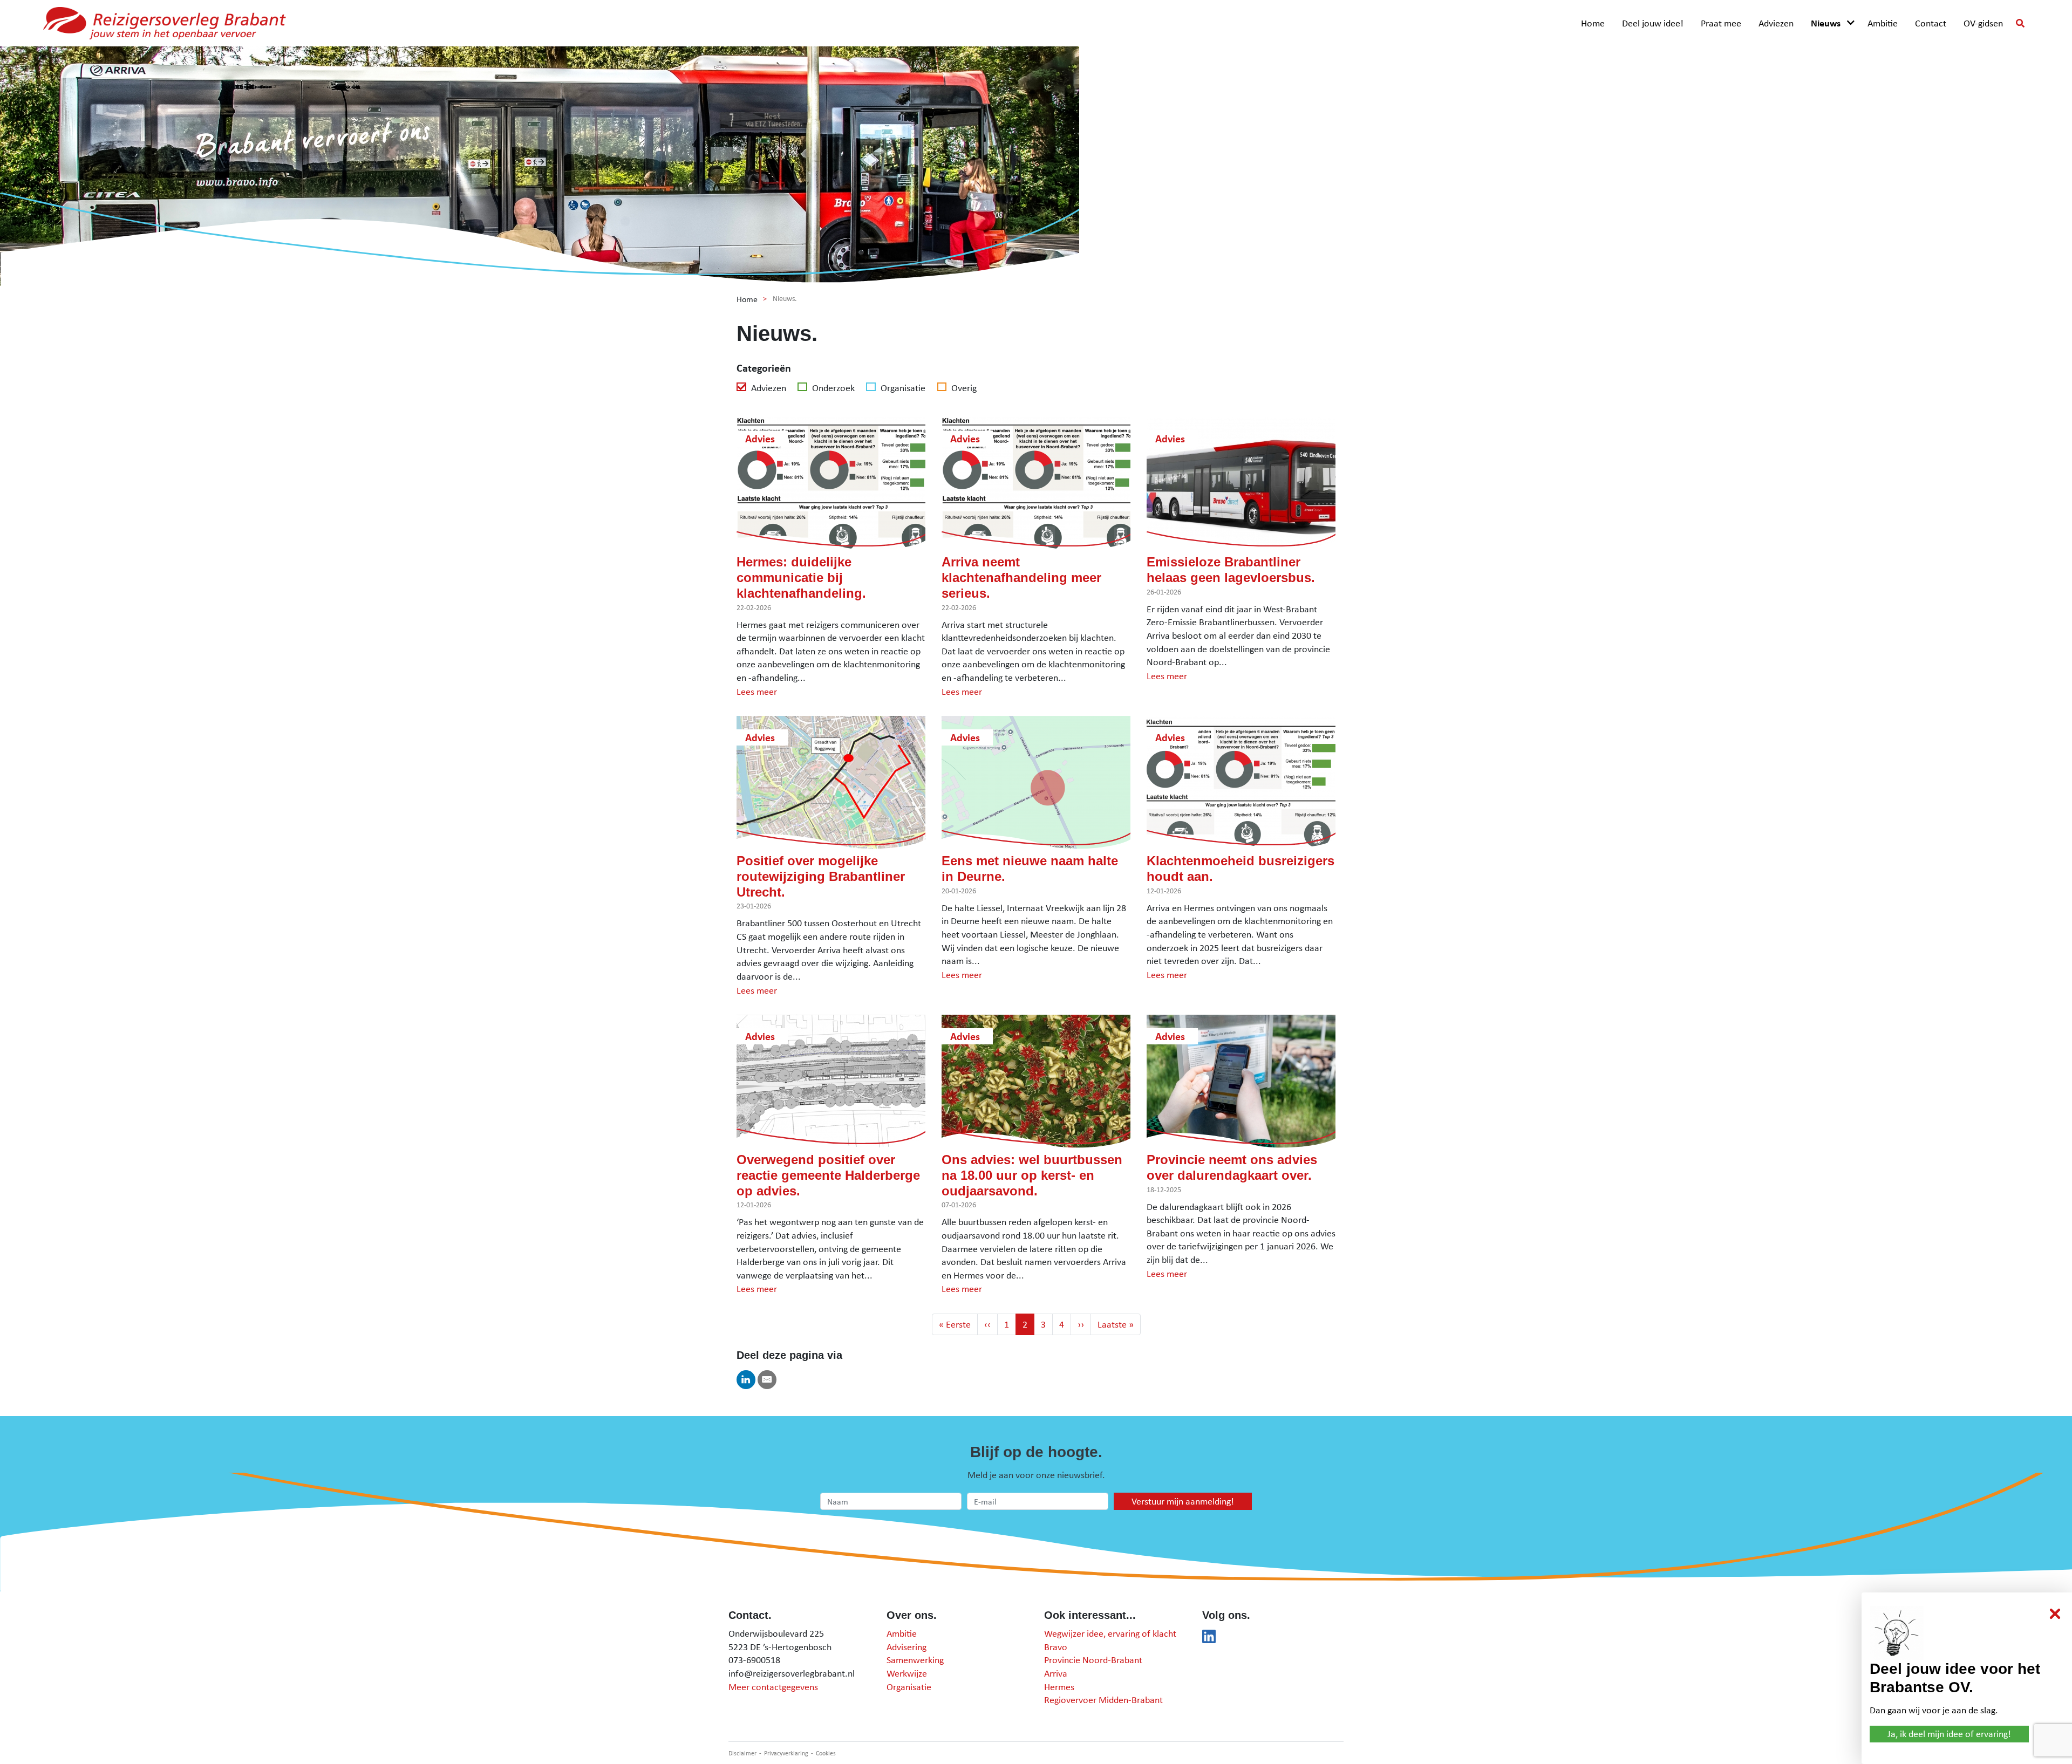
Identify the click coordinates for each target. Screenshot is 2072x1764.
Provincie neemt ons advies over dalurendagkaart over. (1232, 1167)
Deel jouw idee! (1653, 23)
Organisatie (902, 388)
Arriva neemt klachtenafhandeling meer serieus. (1021, 577)
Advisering (906, 1647)
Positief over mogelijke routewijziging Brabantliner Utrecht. (821, 876)
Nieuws (1826, 23)
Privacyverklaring (786, 1753)
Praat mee (1721, 23)
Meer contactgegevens (773, 1687)
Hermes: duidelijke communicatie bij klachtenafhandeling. (801, 577)
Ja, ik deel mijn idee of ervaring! (1949, 1734)
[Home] (165, 23)
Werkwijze (907, 1673)
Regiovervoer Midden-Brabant (1103, 1700)
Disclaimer (742, 1753)
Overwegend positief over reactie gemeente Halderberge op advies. (828, 1175)
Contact (1931, 23)
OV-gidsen (1983, 23)
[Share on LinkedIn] (746, 1380)
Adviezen (1776, 23)
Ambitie (1883, 23)
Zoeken (2020, 23)
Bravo (1056, 1647)
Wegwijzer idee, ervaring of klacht (1110, 1633)
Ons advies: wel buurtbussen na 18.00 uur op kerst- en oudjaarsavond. (1032, 1175)
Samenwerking (915, 1660)
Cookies (826, 1753)
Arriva (1056, 1673)
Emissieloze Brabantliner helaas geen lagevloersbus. (1231, 570)
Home (1593, 23)
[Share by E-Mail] (767, 1380)
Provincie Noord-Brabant (1093, 1660)
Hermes (1059, 1687)
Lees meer (757, 691)
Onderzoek (832, 388)
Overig (963, 388)
